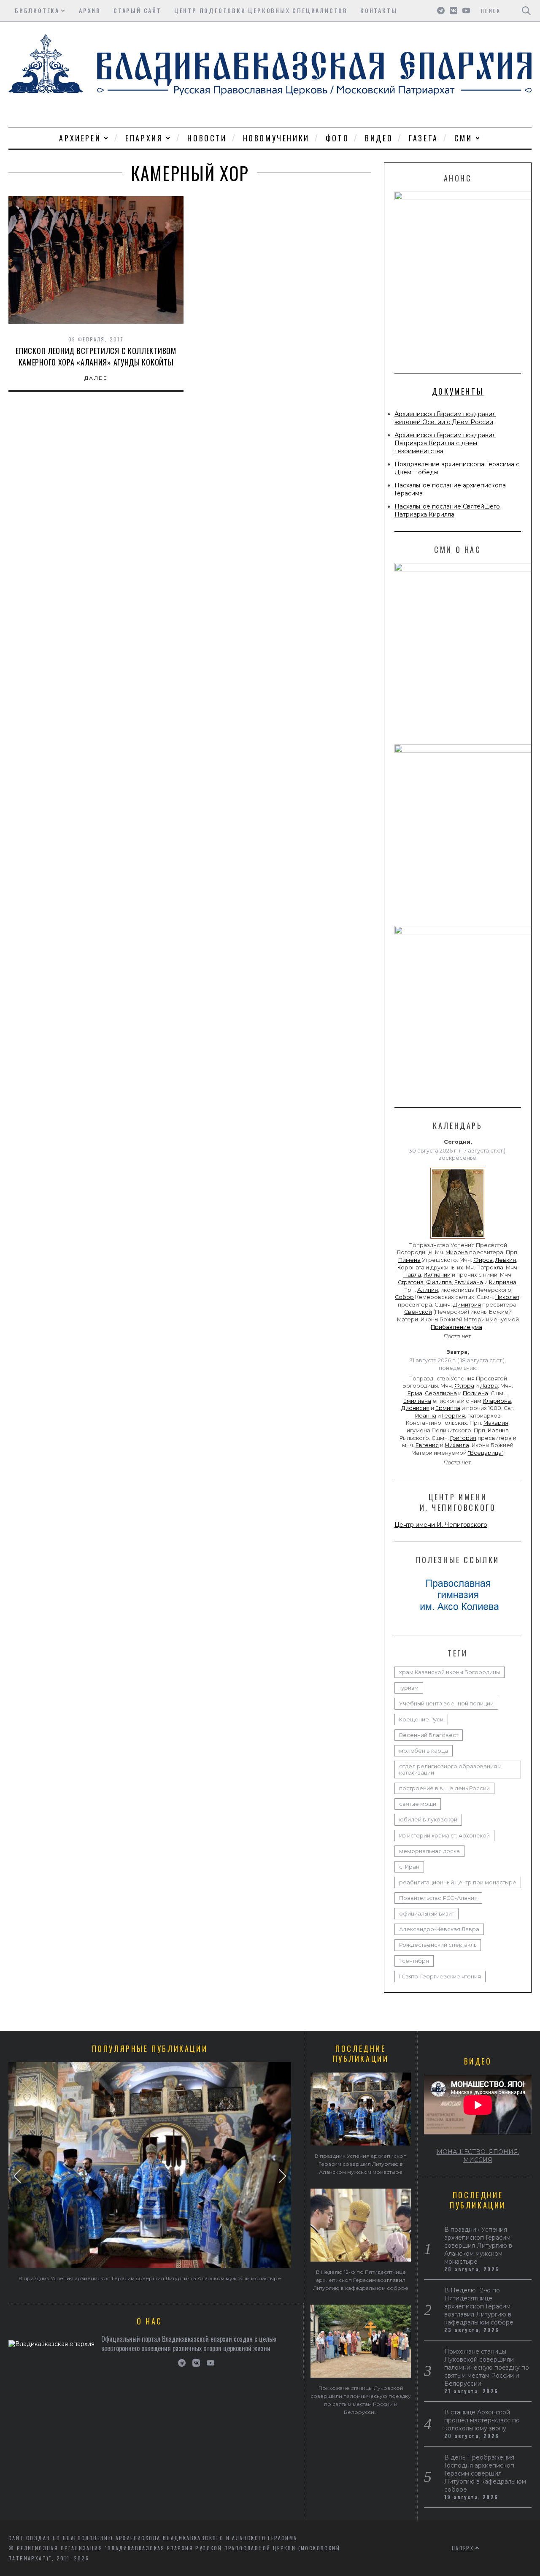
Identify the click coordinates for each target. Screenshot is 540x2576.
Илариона (497, 1401)
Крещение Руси (421, 1720)
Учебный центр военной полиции (446, 1703)
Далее (96, 378)
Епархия (144, 138)
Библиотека (37, 10)
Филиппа (439, 1282)
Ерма (415, 1393)
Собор (404, 1297)
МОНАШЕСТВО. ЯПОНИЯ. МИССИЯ (478, 2156)
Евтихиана (469, 1282)
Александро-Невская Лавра (439, 1929)
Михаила (457, 1445)
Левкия (506, 1260)
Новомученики (276, 138)
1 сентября (414, 1961)
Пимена (409, 1260)
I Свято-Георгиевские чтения (440, 1977)
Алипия (428, 1290)
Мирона (457, 1252)
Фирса (483, 1260)
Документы (458, 391)
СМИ (463, 138)
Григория (463, 1438)
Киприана (503, 1282)
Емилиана (417, 1401)
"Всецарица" (486, 1453)
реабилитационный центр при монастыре (458, 1882)
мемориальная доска (429, 1851)
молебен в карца (424, 1751)
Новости (207, 138)
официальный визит (427, 1914)
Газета (424, 138)
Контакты (379, 10)
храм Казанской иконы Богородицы (450, 1672)
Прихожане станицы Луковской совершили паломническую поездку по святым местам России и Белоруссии (487, 2368)
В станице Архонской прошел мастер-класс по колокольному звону (482, 2420)
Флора (464, 1386)
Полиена (475, 1393)
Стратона (411, 1282)
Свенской (418, 1312)
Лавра (489, 1386)
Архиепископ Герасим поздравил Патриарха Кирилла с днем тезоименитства (445, 443)
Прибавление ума (456, 1327)
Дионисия (415, 1408)
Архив (90, 10)
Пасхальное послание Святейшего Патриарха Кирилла (447, 510)
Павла (412, 1275)
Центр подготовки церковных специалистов (261, 10)
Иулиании (437, 1275)
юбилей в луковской (428, 1820)
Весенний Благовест (429, 1735)
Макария (496, 1423)
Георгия (454, 1416)
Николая (507, 1297)
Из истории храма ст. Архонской (444, 1836)
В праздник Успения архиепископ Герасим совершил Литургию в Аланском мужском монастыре (150, 2278)
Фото (337, 138)
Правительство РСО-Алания (438, 1898)
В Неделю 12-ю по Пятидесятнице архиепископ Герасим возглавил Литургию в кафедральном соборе (361, 2280)
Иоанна (426, 1416)
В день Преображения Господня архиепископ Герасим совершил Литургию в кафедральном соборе (485, 2473)
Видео (379, 138)
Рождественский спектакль (438, 1945)
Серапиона (441, 1393)
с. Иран (409, 1867)
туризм (409, 1688)
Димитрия (467, 1305)
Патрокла (490, 1268)
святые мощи (418, 1804)
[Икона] (458, 1239)
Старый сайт (138, 10)
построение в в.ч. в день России (444, 1788)
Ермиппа (448, 1408)
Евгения (427, 1445)
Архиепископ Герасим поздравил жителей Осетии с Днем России (445, 418)
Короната (411, 1268)
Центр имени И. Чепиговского (441, 1525)
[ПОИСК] (526, 11)
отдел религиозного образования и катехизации (450, 1770)
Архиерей (80, 138)
